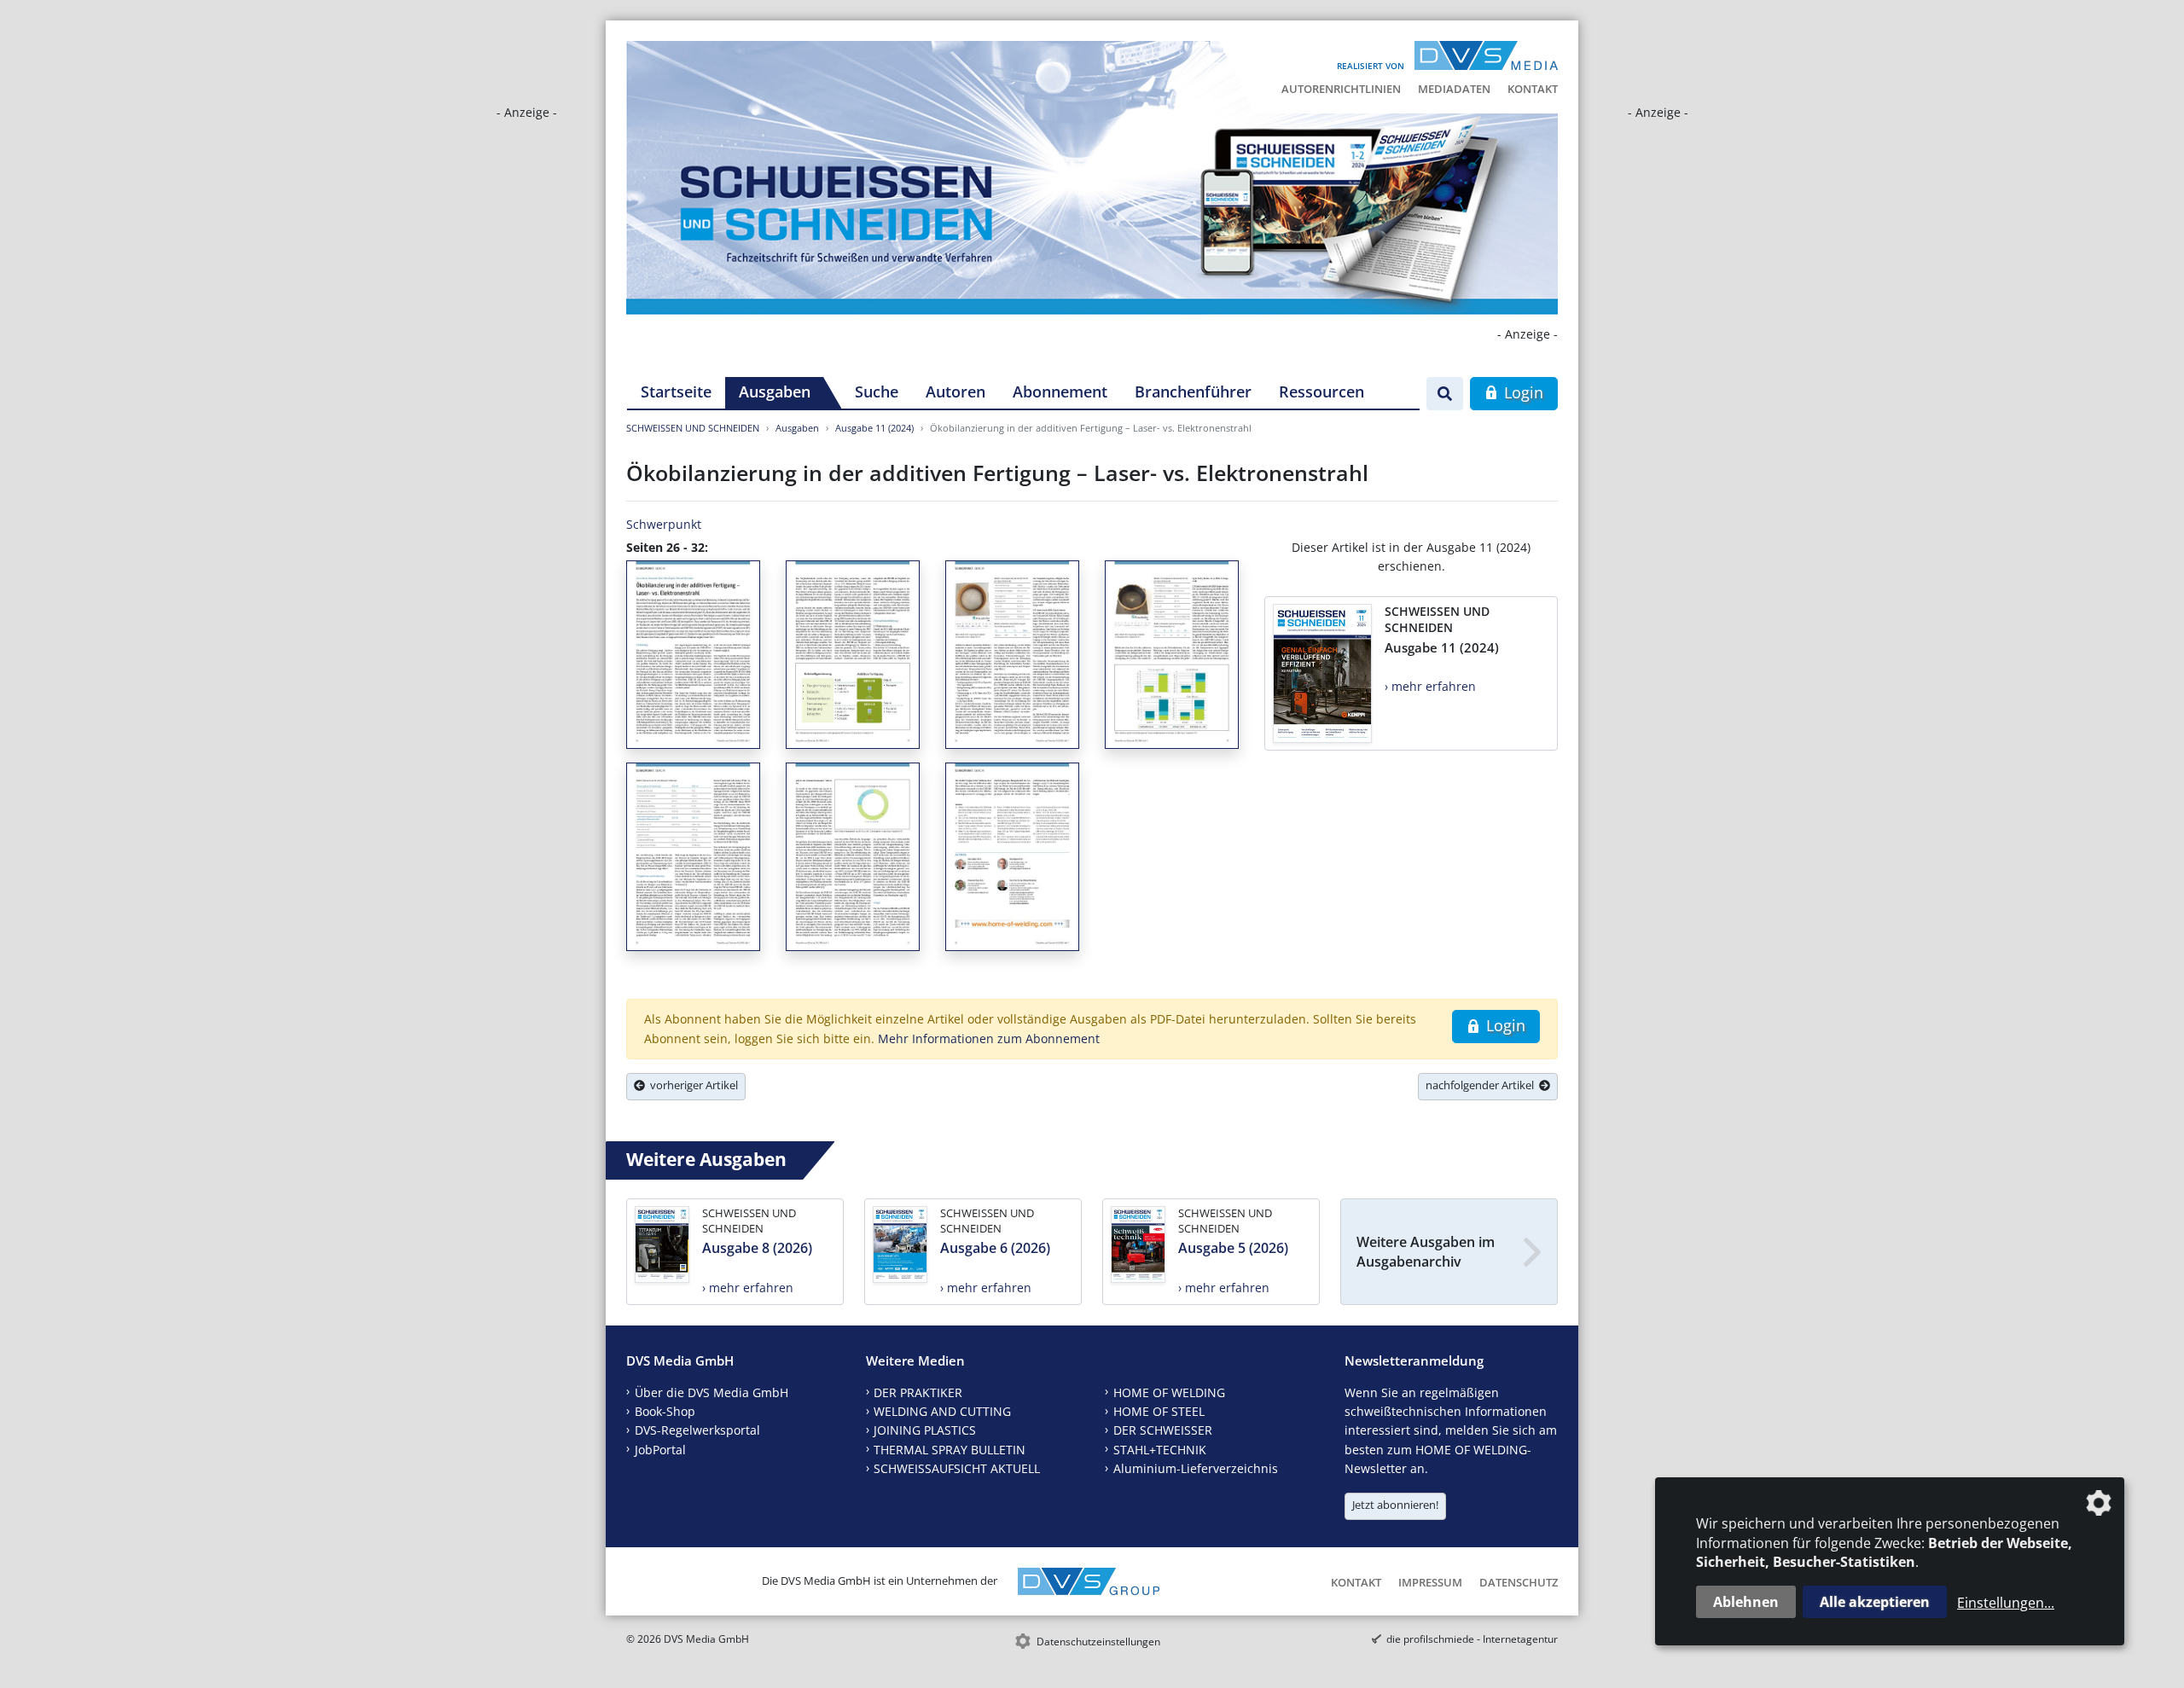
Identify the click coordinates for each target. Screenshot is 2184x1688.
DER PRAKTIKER (918, 1392)
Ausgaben (775, 392)
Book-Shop (665, 1411)
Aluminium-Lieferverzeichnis (1196, 1468)
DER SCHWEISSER (1163, 1430)
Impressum (1430, 1582)
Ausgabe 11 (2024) (874, 428)
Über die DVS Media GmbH (712, 1392)
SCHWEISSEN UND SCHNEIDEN (693, 428)
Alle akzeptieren (1875, 1602)
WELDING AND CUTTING (942, 1411)
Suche (877, 392)
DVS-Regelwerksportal (697, 1430)
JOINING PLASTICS (925, 1430)
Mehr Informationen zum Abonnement (989, 1038)
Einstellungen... (2006, 1603)
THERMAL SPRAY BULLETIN (950, 1450)
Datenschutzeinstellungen (1098, 1642)
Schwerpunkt (664, 524)
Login (1522, 392)
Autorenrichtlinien (1341, 89)
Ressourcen (1321, 392)
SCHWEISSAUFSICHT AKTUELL (957, 1468)
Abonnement (1060, 392)
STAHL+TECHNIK (1160, 1450)
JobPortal (660, 1450)
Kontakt (1533, 89)
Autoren (955, 392)
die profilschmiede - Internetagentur (1472, 1639)
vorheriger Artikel (691, 1085)
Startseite (676, 392)
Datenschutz (1519, 1582)
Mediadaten (1454, 89)
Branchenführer (1193, 392)
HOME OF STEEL (1159, 1411)
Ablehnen (1746, 1602)
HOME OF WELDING (1169, 1392)
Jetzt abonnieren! (1395, 1505)
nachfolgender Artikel (1482, 1085)
